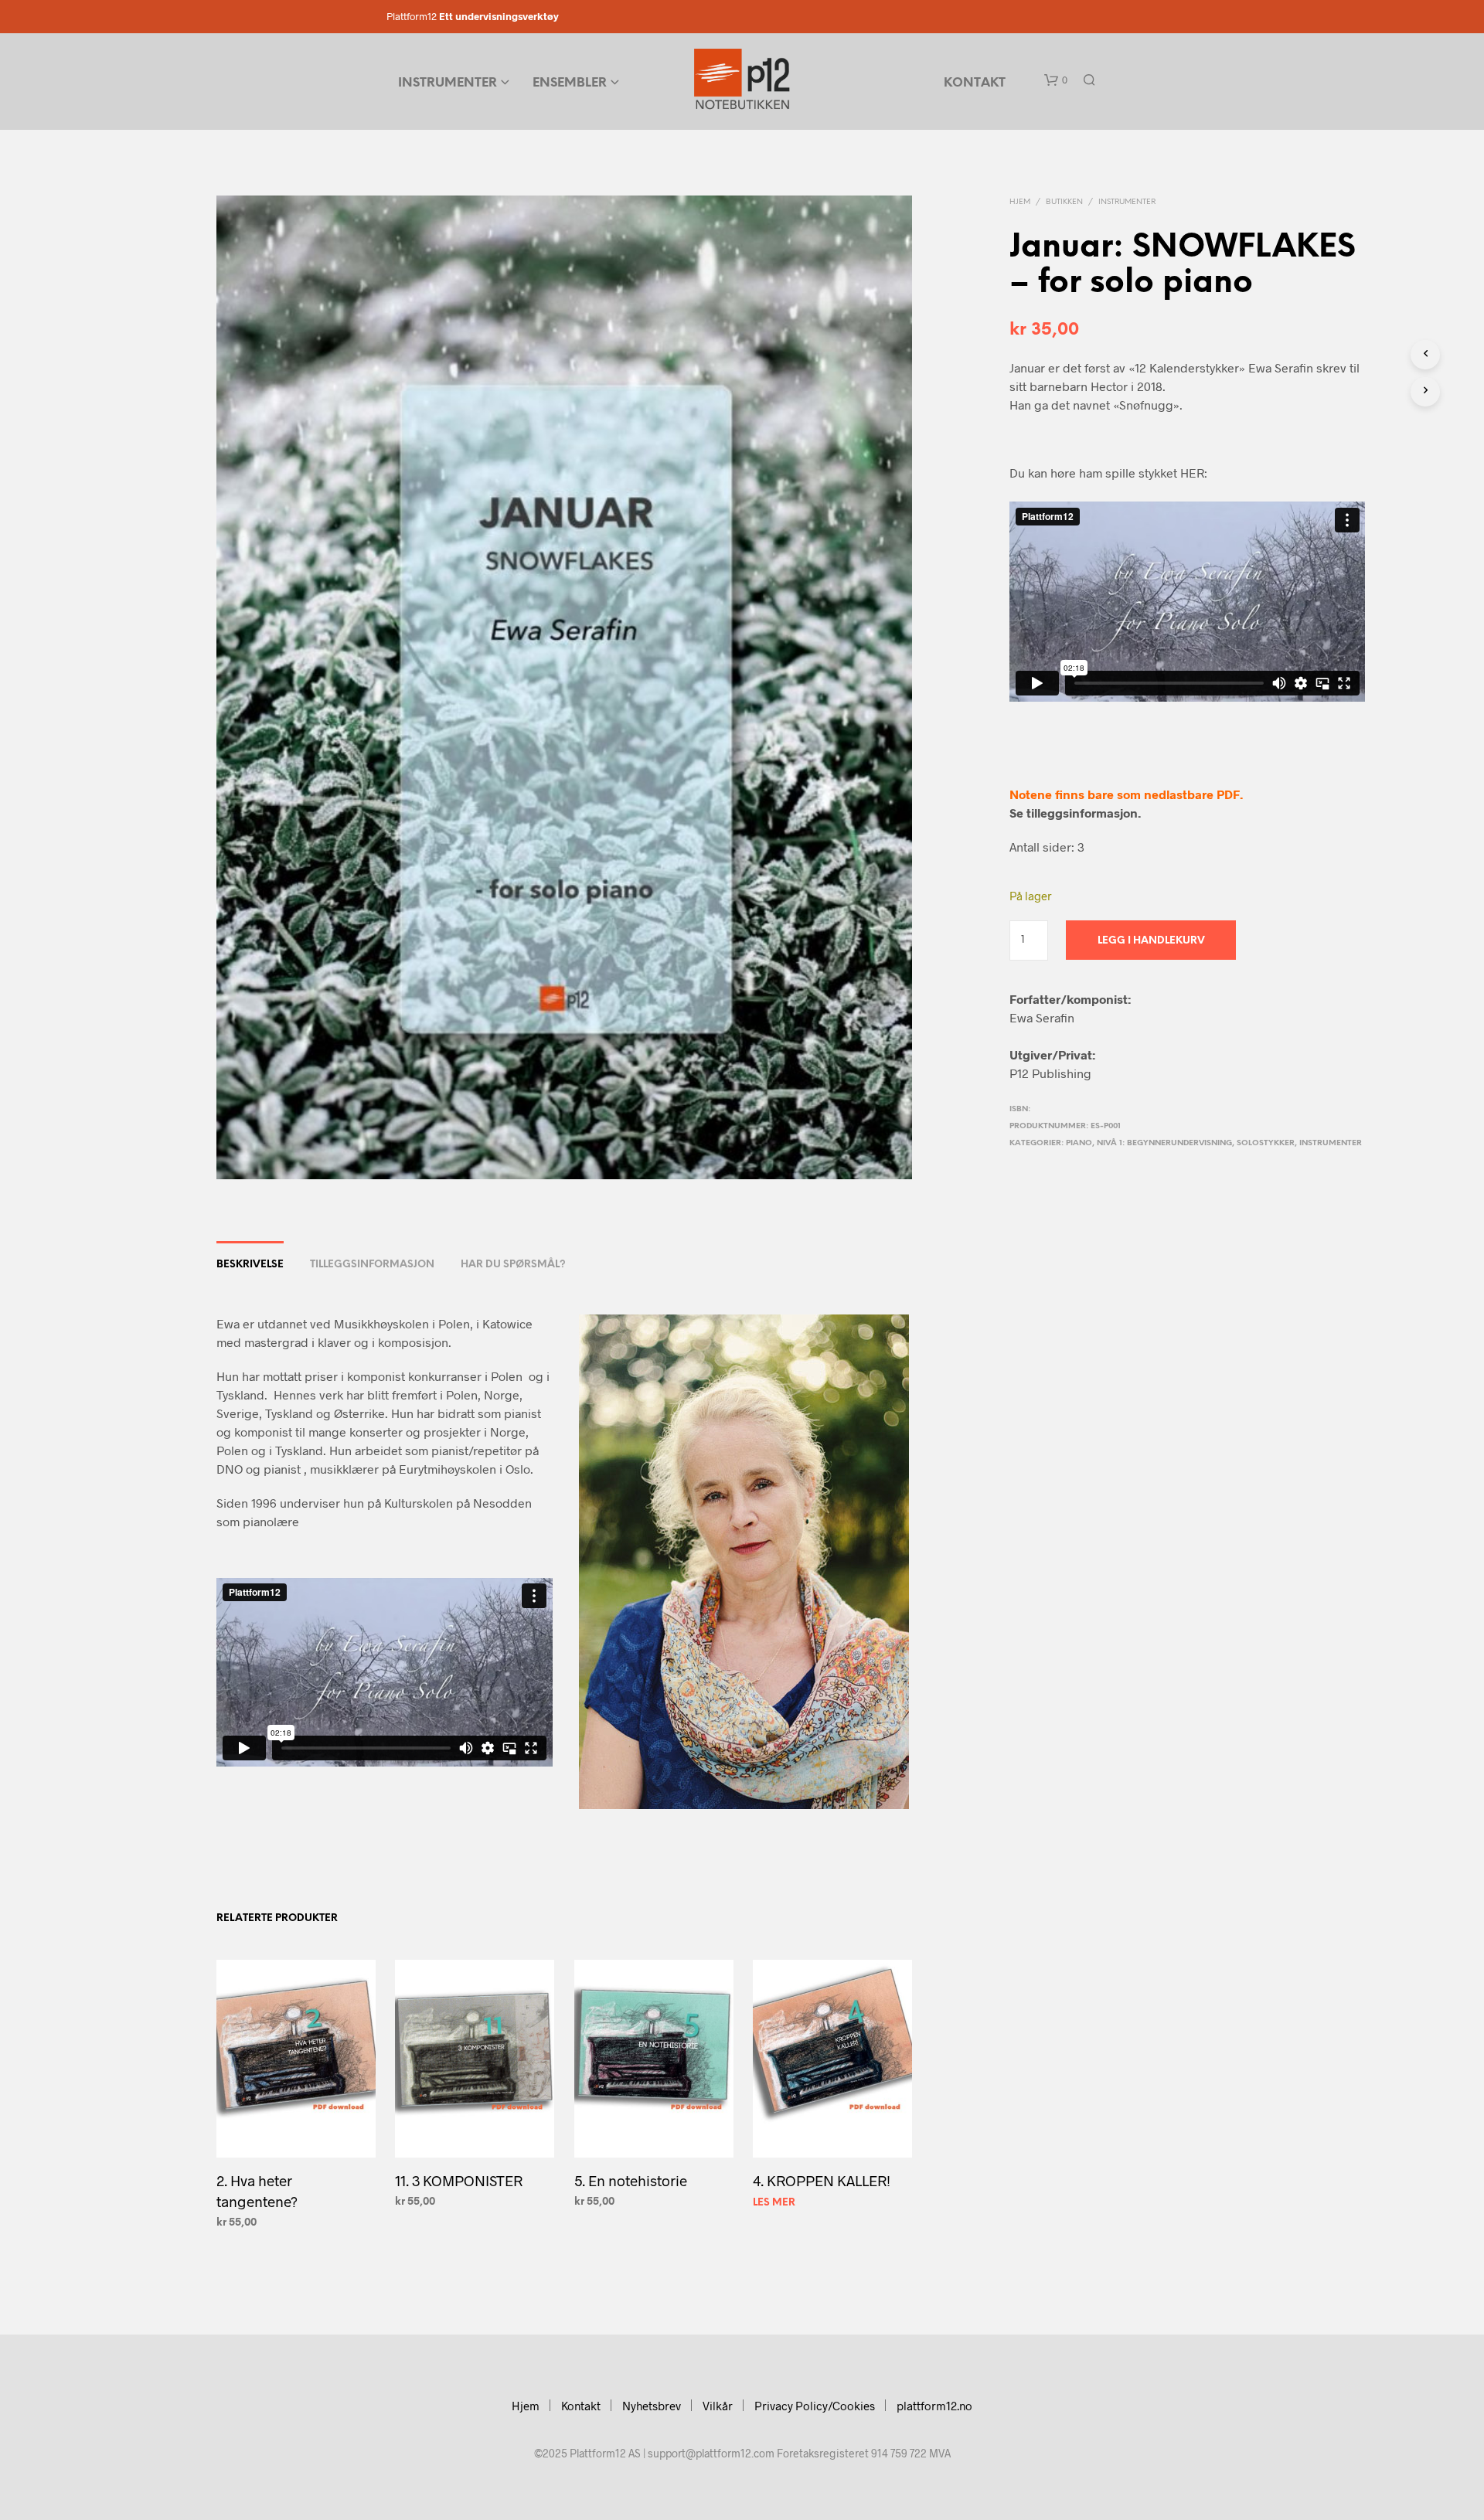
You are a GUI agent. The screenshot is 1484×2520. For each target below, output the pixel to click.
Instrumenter (448, 83)
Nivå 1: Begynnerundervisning (1164, 1143)
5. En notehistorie (631, 2180)
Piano (1079, 1143)
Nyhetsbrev (652, 2406)
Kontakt (975, 83)
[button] (1056, 80)
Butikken (1064, 202)
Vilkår (718, 2406)
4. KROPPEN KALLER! (822, 2180)
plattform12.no (934, 2406)
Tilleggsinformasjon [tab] (372, 1265)
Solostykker (1266, 1143)
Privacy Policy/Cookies (815, 2406)
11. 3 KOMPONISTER (459, 2180)
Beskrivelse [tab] (250, 1265)
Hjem (1020, 202)
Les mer (774, 2203)
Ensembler (570, 83)
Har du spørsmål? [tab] (513, 1265)
